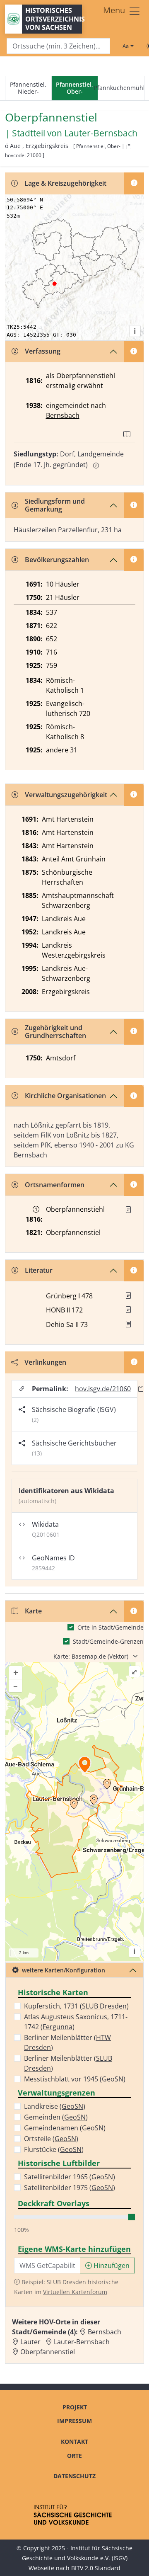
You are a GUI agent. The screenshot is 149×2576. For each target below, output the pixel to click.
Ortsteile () (51, 2139)
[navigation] (74, 89)
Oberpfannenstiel (48, 2352)
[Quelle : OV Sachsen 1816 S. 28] (128, 1210)
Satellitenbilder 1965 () (70, 2177)
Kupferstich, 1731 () (76, 2006)
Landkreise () (55, 2106)
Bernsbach (63, 415)
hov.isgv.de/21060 (103, 1389)
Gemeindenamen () (65, 2128)
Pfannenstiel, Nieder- (28, 88)
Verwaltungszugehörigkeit (66, 795)
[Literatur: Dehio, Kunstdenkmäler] (128, 1324)
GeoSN (113, 2079)
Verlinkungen (45, 1362)
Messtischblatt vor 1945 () (75, 2079)
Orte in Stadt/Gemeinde (111, 1627)
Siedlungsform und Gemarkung (55, 505)
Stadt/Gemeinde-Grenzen (108, 1641)
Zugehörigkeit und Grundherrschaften (55, 1032)
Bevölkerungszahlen (57, 560)
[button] (128, 1210)
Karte (33, 1611)
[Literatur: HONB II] (128, 1310)
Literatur (39, 1270)
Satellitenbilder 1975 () (70, 2188)
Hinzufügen (111, 2266)
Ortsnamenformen (55, 1185)
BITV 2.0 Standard (96, 2568)
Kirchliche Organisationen (65, 1096)
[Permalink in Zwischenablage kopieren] (141, 1389)
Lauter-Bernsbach (101, 133)
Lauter (30, 2342)
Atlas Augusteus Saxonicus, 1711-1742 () (76, 2022)
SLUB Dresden (104, 2006)
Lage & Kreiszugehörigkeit (65, 183)
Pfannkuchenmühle (121, 88)
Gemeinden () (56, 2117)
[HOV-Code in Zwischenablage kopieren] (129, 147)
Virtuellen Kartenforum (75, 2292)
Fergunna (58, 2027)
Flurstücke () (54, 2149)
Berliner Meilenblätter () (67, 2042)
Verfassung (43, 351)
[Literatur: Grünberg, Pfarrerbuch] (128, 1295)
